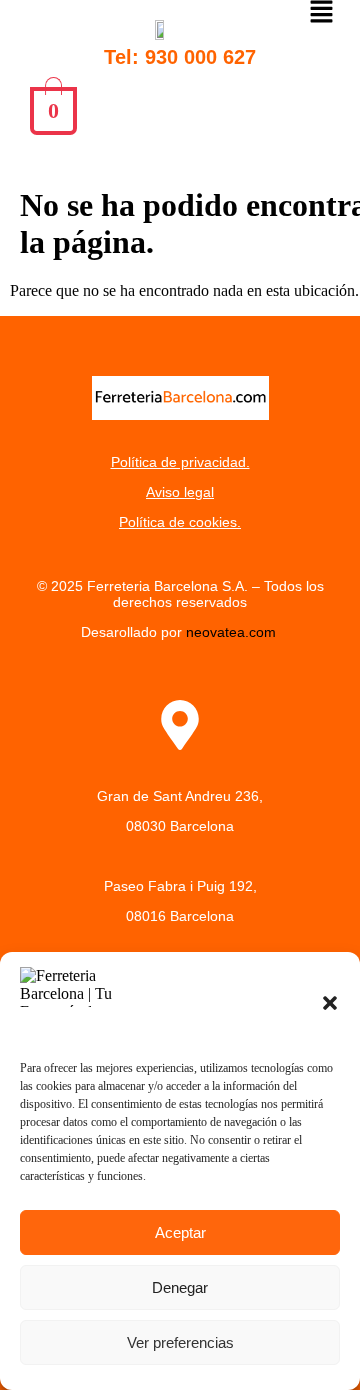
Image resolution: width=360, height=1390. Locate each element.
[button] (330, 1003)
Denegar (180, 1287)
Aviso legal (180, 492)
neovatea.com (233, 632)
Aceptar (180, 1232)
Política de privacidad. (180, 462)
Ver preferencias (180, 1342)
